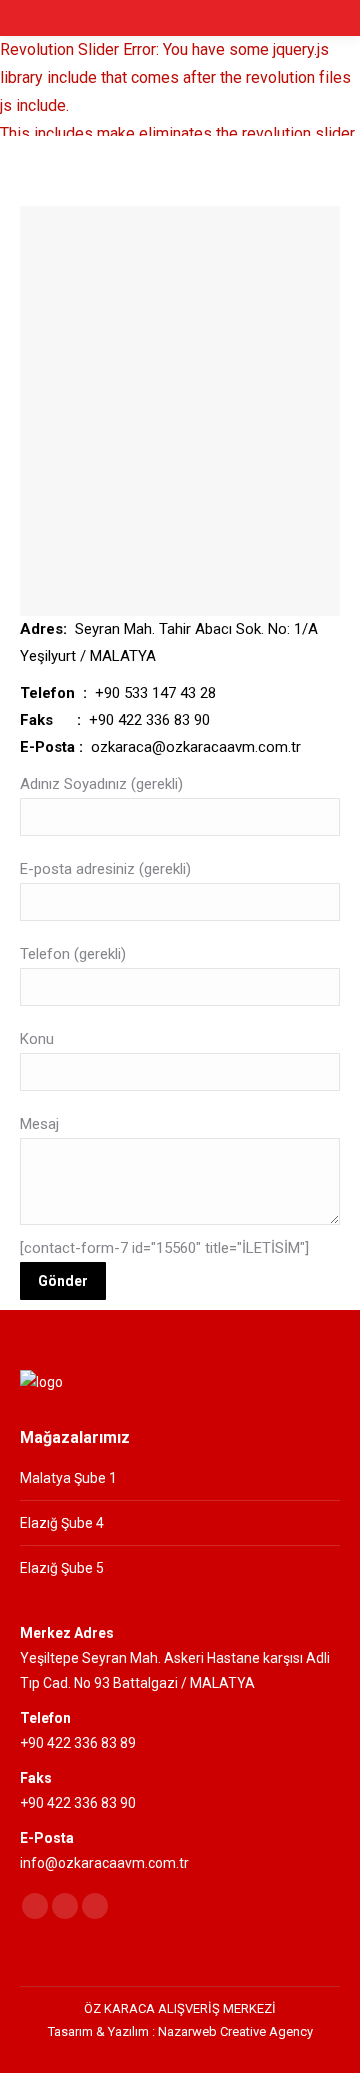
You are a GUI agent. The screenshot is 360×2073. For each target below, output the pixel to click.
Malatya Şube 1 (68, 1478)
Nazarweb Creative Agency (235, 2031)
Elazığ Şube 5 (62, 1568)
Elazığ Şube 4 (62, 1523)
